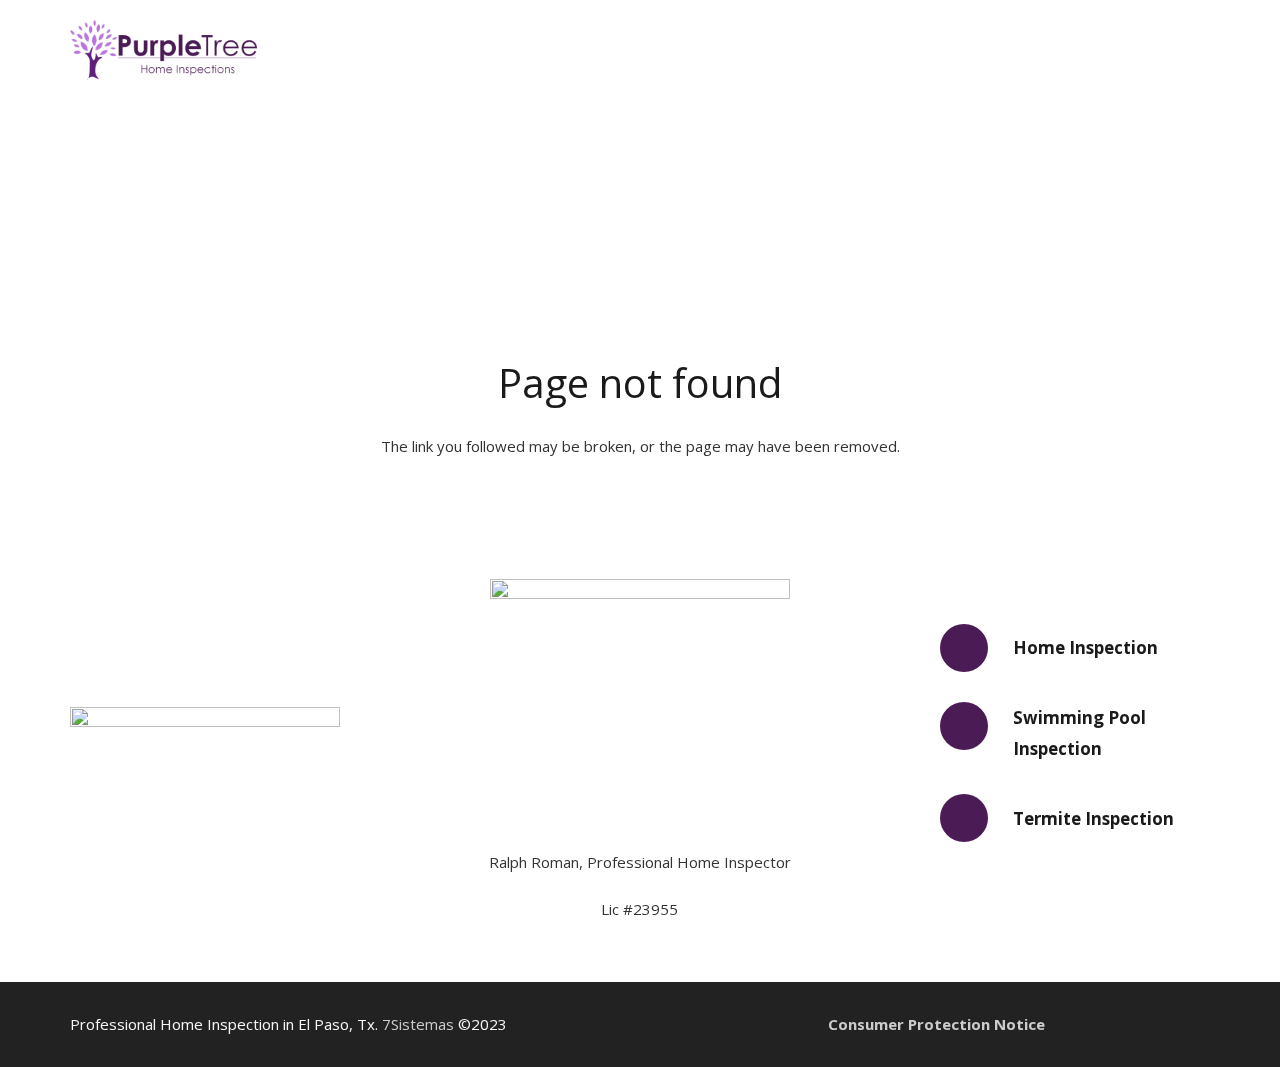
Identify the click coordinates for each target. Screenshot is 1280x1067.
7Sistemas (418, 1024)
